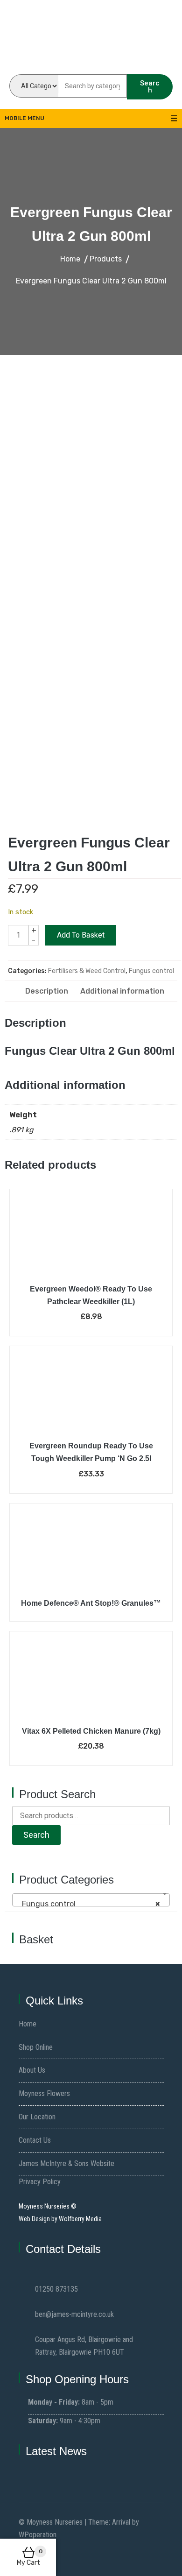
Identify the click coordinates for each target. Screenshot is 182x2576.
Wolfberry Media (80, 2219)
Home (28, 2024)
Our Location (37, 2117)
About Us (32, 2070)
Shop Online (36, 2047)
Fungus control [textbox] (88, 1904)
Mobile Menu (24, 118)
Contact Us (35, 2140)
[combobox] (91, 1900)
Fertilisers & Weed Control (87, 971)
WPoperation (38, 2535)
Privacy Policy (40, 2182)
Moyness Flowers (44, 2093)
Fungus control (151, 971)
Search (150, 87)
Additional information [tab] (122, 991)
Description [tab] (47, 991)
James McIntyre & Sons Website (66, 2163)
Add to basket (81, 935)
